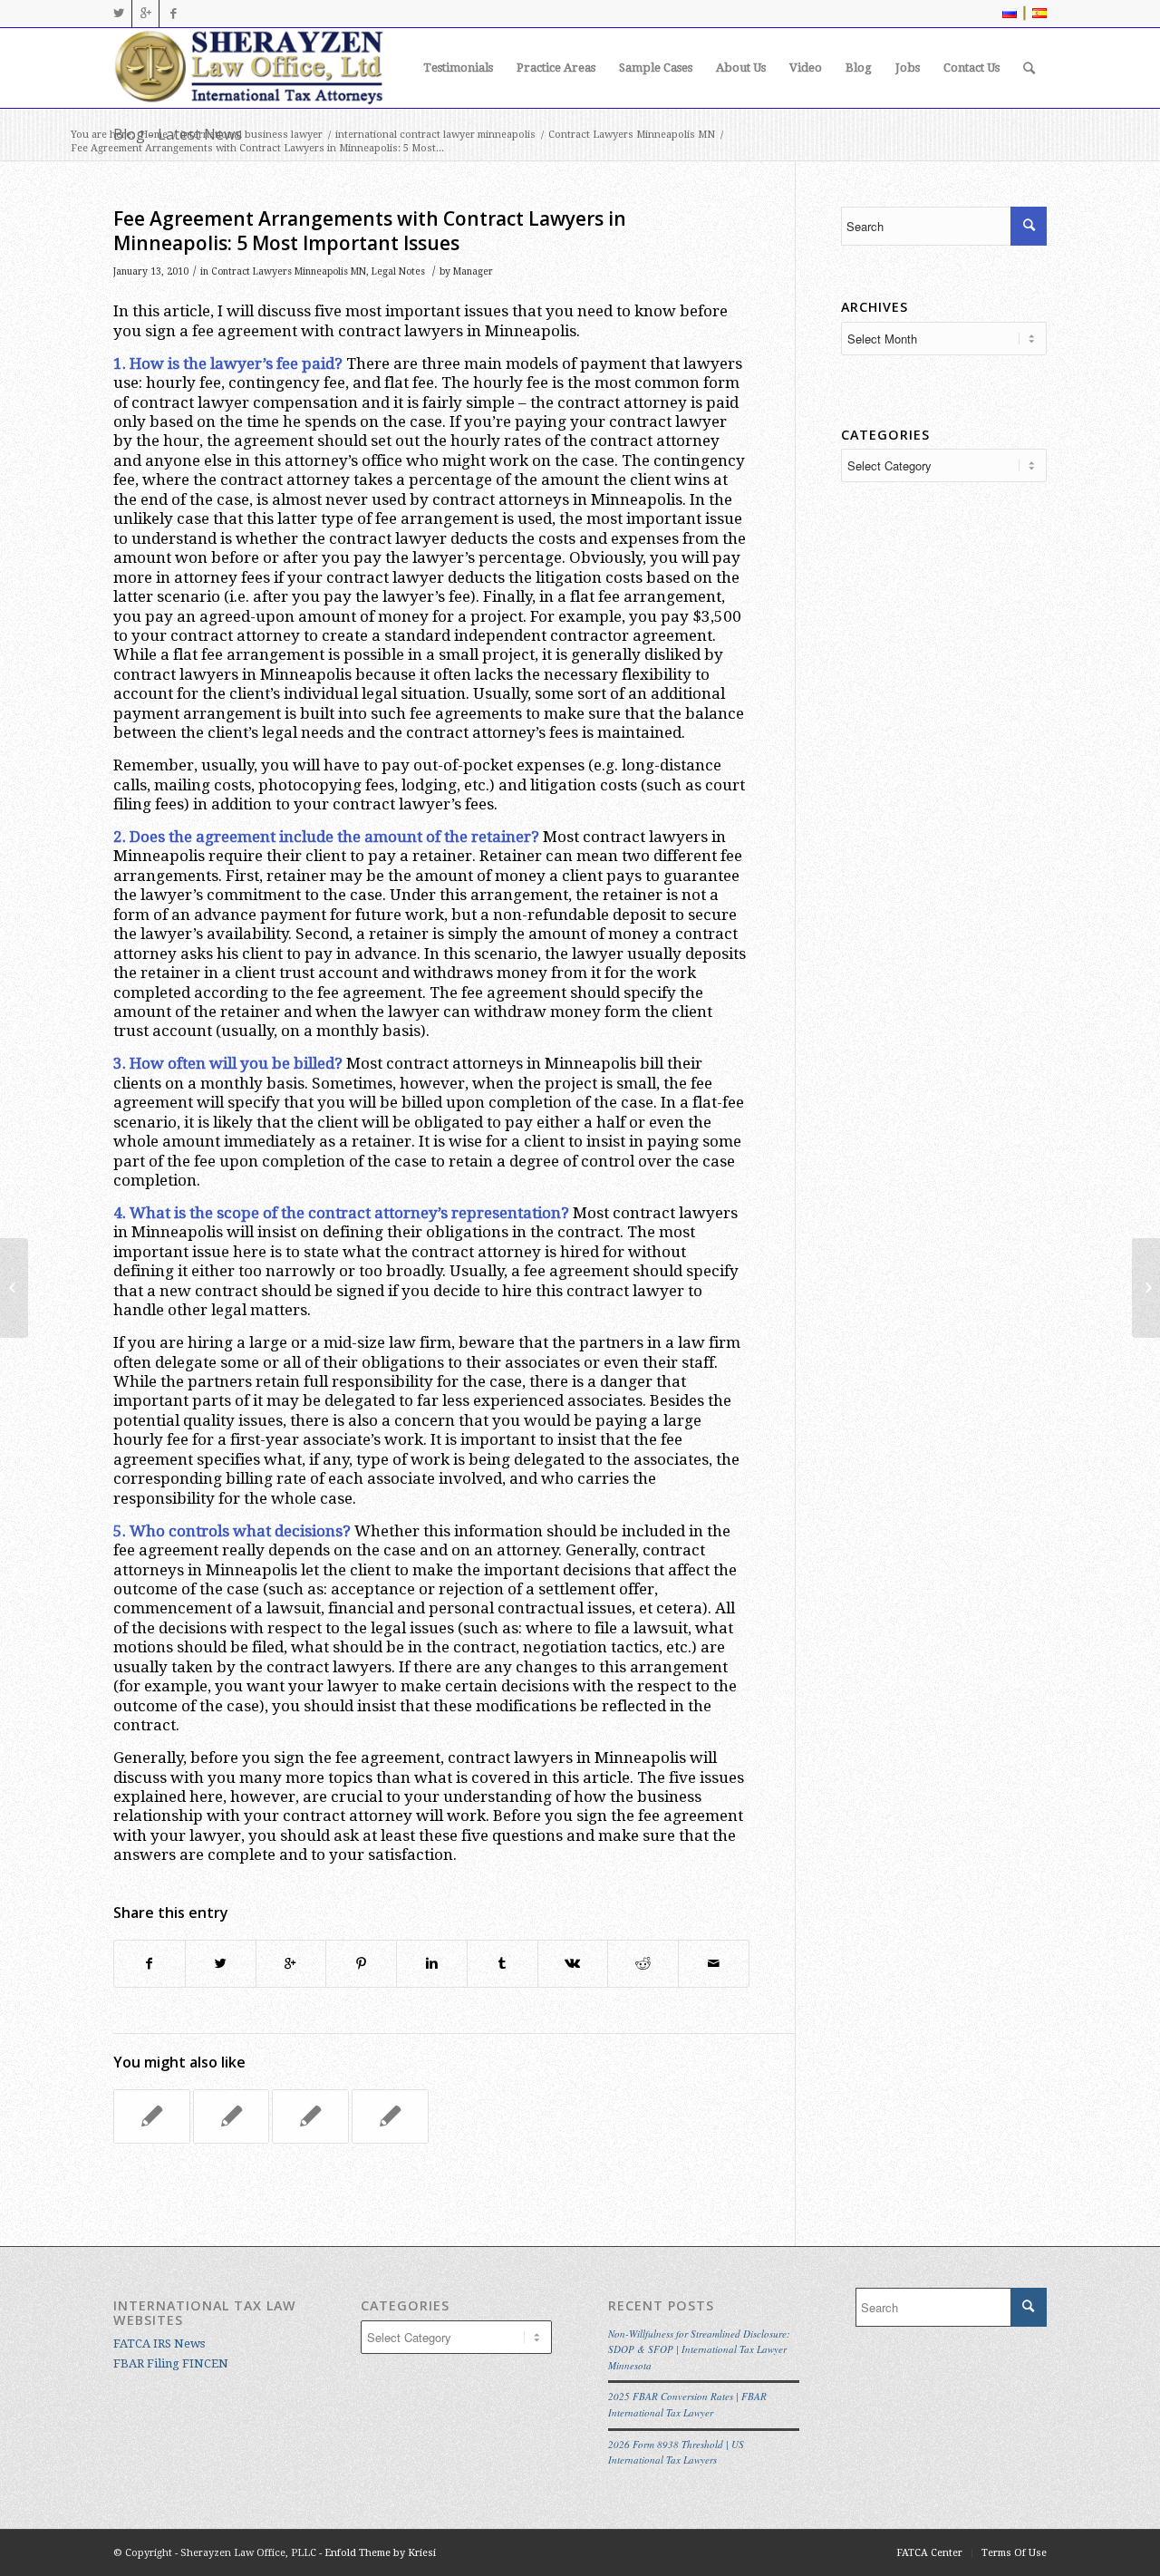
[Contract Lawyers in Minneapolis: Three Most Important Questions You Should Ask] (152, 2116)
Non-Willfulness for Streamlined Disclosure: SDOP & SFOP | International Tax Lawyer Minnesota (699, 2349)
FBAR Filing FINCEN (171, 2363)
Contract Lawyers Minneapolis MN (632, 135)
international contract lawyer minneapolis (435, 135)
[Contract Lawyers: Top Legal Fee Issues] (310, 2116)
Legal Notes (398, 271)
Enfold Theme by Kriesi (380, 2553)
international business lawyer (251, 135)
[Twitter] (118, 14)
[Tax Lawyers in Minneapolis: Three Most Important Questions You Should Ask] (14, 1288)
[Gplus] (145, 14)
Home (154, 135)
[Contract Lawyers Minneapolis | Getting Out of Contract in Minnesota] (390, 2116)
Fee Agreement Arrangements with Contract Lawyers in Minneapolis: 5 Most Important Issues (370, 231)
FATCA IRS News (159, 2344)
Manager (473, 271)
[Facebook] (173, 14)
